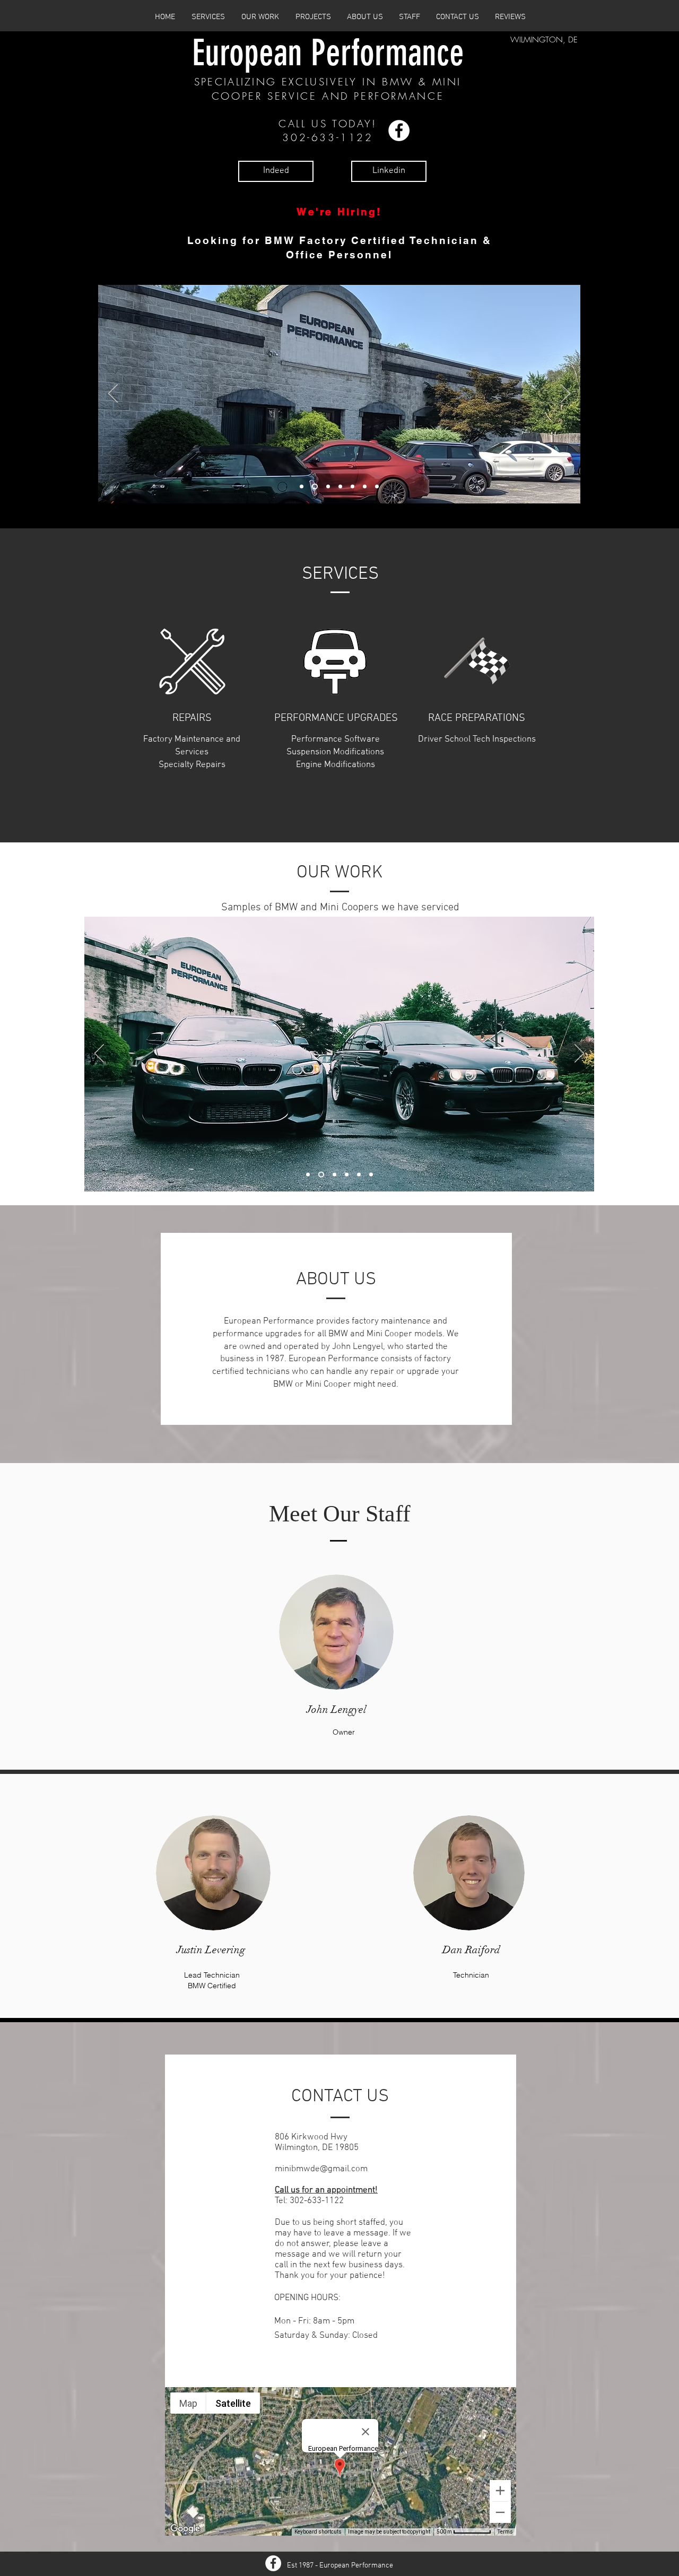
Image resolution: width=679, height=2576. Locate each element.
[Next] (565, 394)
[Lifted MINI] (365, 487)
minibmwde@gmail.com (321, 2169)
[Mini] (333, 1175)
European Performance (328, 53)
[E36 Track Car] (377, 487)
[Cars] (320, 1175)
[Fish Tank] (340, 487)
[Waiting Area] (352, 487)
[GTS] (359, 1175)
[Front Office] (302, 487)
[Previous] (113, 394)
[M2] (308, 1175)
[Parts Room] (327, 487)
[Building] (314, 487)
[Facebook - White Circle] (399, 130)
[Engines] (347, 1175)
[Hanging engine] (371, 1175)
